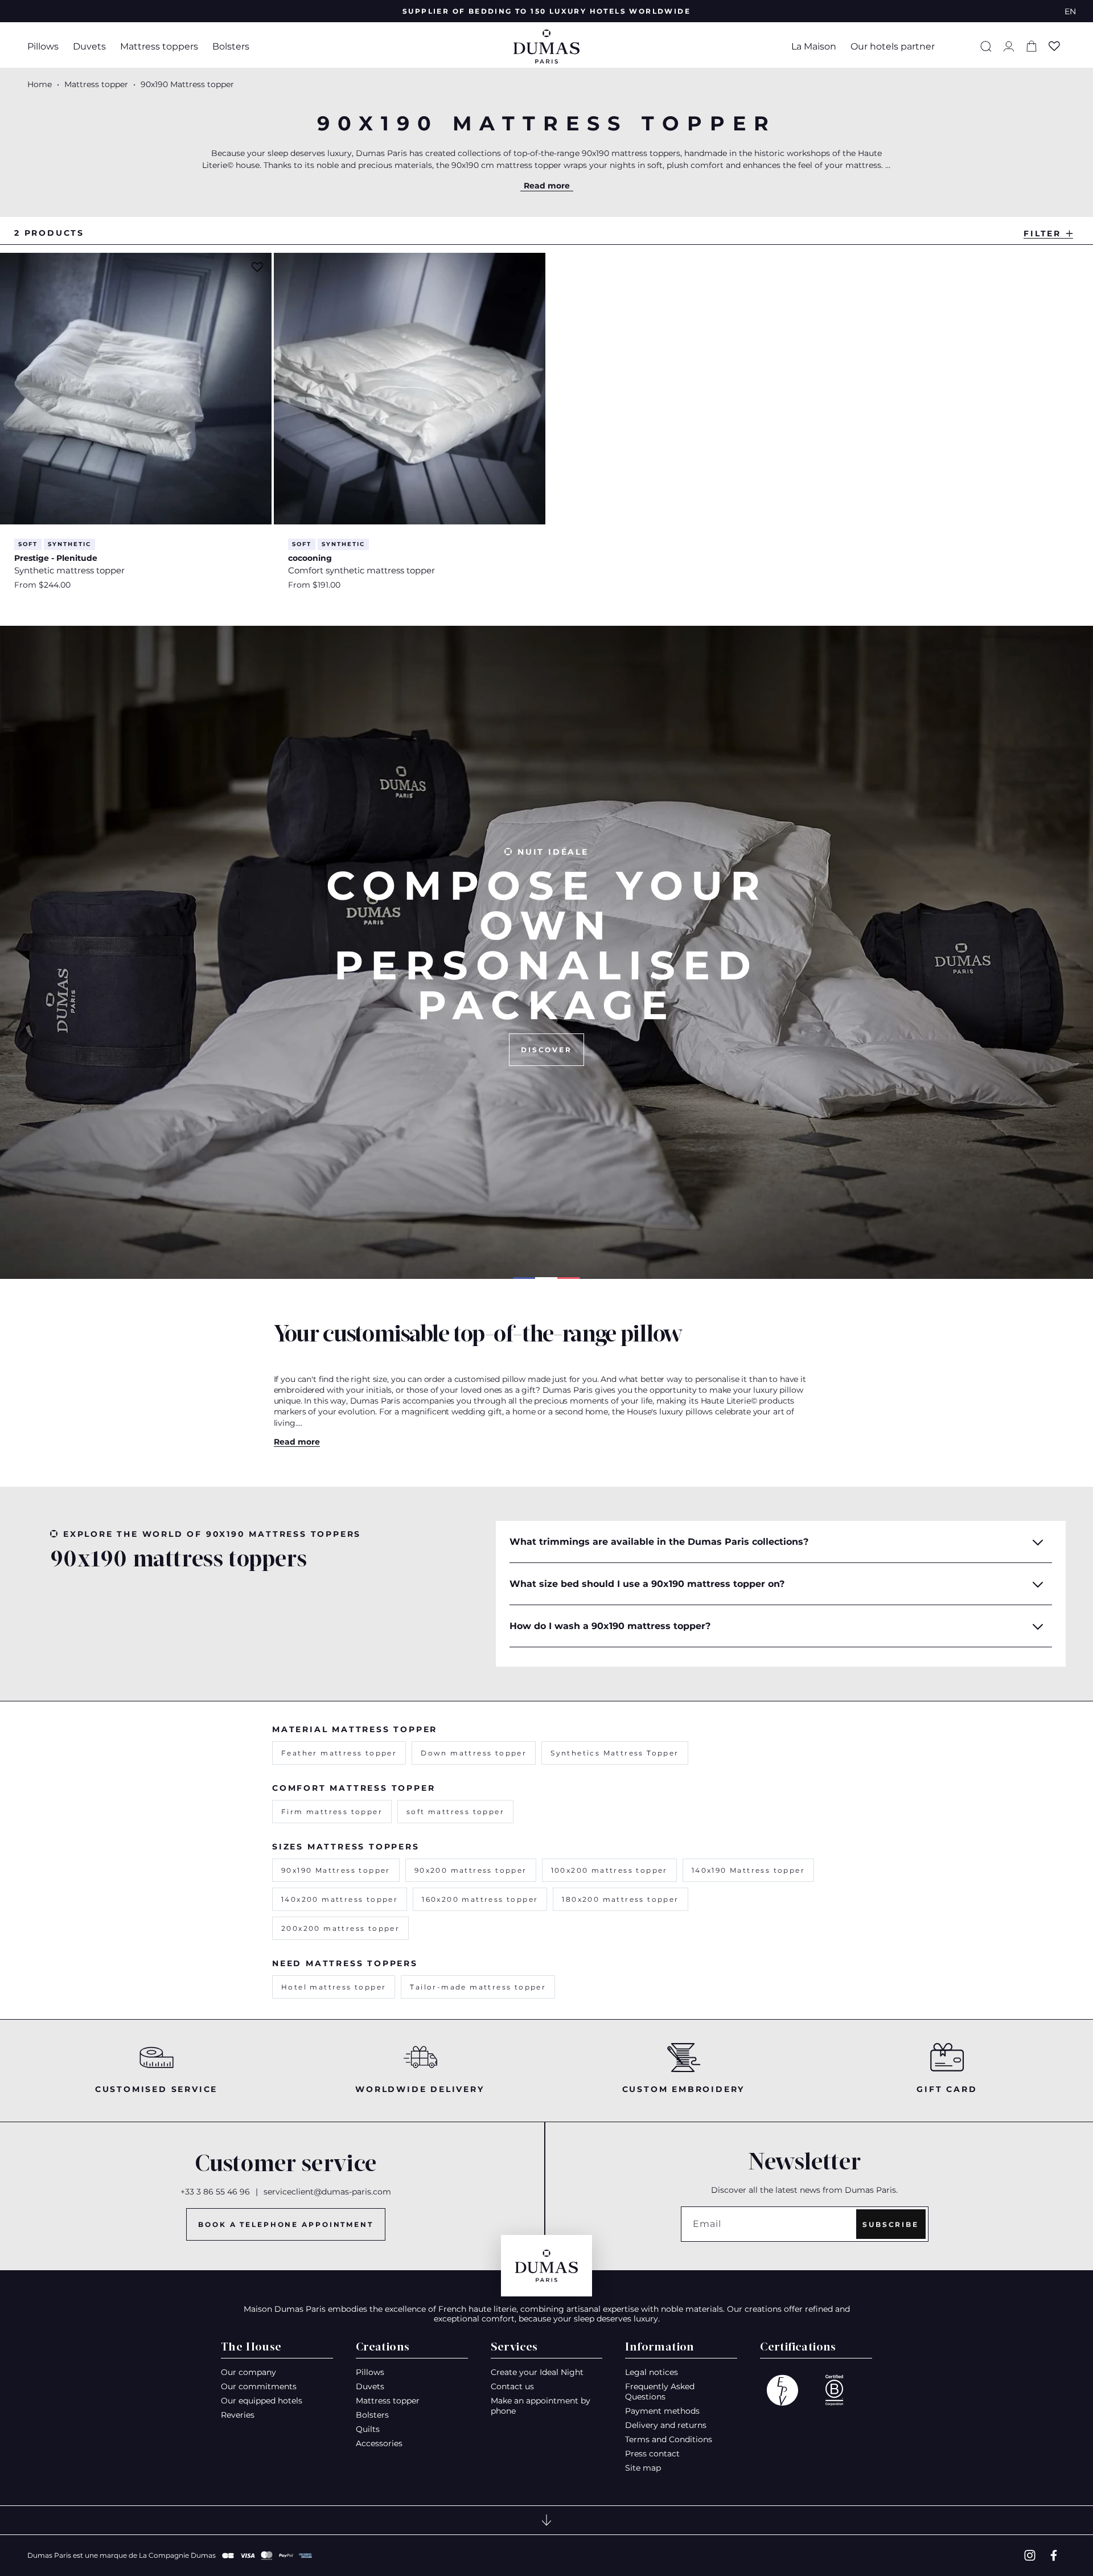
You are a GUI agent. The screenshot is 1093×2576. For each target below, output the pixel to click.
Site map (643, 2468)
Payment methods (662, 2411)
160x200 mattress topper (480, 1899)
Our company (248, 2372)
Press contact (652, 2454)
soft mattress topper (455, 1812)
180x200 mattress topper (620, 1899)
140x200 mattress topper (340, 1899)
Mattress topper (97, 84)
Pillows (43, 46)
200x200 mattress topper (340, 1928)
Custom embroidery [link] (684, 2089)
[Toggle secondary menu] (546, 2520)
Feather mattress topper (339, 1753)
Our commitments (259, 2386)
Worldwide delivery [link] (420, 2089)
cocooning (310, 558)
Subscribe (891, 2224)
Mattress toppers (159, 46)
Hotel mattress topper (334, 1987)
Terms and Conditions (669, 2439)
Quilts (368, 2429)
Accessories (379, 2443)
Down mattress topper (474, 1753)
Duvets (89, 46)
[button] (46, 46)
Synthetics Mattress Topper (615, 1753)
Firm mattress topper (332, 1812)
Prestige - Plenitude (56, 558)
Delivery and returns (666, 2425)
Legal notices (652, 2372)
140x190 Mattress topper (748, 1870)
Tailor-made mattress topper (478, 1987)
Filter (1042, 233)
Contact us (512, 2386)
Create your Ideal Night (537, 2372)
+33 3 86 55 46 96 (215, 2192)
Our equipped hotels (262, 2401)
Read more (547, 186)
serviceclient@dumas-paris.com (327, 2192)
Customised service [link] (156, 2089)
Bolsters (231, 46)
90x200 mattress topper (471, 1870)
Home (40, 84)
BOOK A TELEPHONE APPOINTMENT (286, 2224)
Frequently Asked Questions (660, 2392)
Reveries (238, 2415)
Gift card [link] (947, 2089)
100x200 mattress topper (609, 1870)
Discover (546, 1050)
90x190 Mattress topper (336, 1870)
